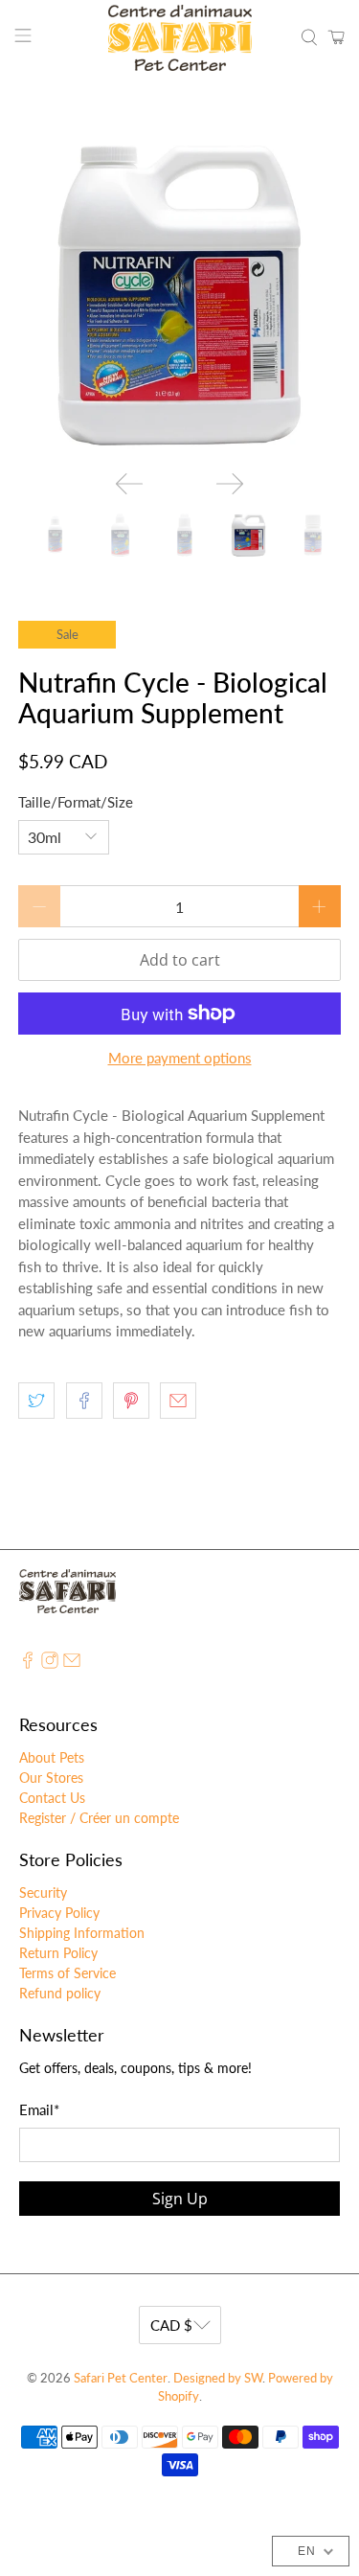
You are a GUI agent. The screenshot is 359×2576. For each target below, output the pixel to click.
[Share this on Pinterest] (131, 1401)
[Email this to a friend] (178, 1401)
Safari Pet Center (121, 2378)
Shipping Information (82, 1933)
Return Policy (58, 1953)
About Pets (52, 1757)
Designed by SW (218, 2378)
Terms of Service (67, 1973)
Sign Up (180, 2199)
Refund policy (60, 1993)
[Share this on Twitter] (36, 1401)
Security (43, 1892)
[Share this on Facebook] (84, 1401)
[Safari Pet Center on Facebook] (28, 1664)
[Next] (230, 484)
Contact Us (52, 1798)
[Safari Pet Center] (180, 38)
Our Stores (51, 1778)
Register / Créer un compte (99, 1818)
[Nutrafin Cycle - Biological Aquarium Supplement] (179, 294)
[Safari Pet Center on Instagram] (50, 1664)
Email (39, 2109)
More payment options (180, 1058)
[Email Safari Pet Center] (72, 1664)
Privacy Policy (59, 1913)
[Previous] (129, 484)
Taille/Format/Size (76, 802)
